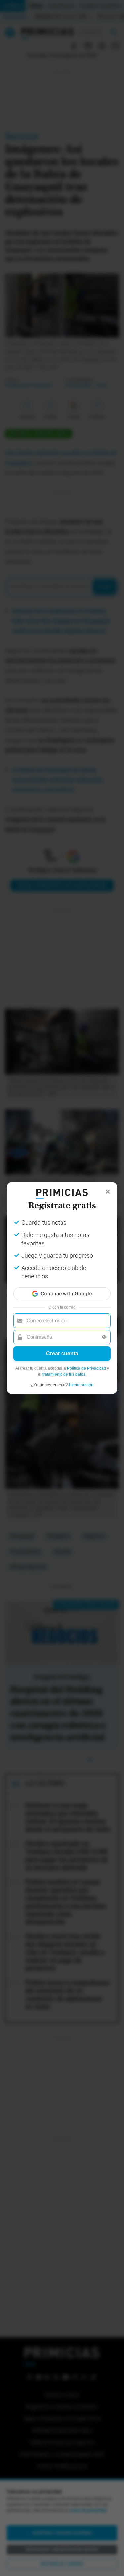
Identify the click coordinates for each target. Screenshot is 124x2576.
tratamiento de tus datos (64, 1374)
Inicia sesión (81, 1385)
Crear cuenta (62, 1354)
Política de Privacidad (87, 1368)
